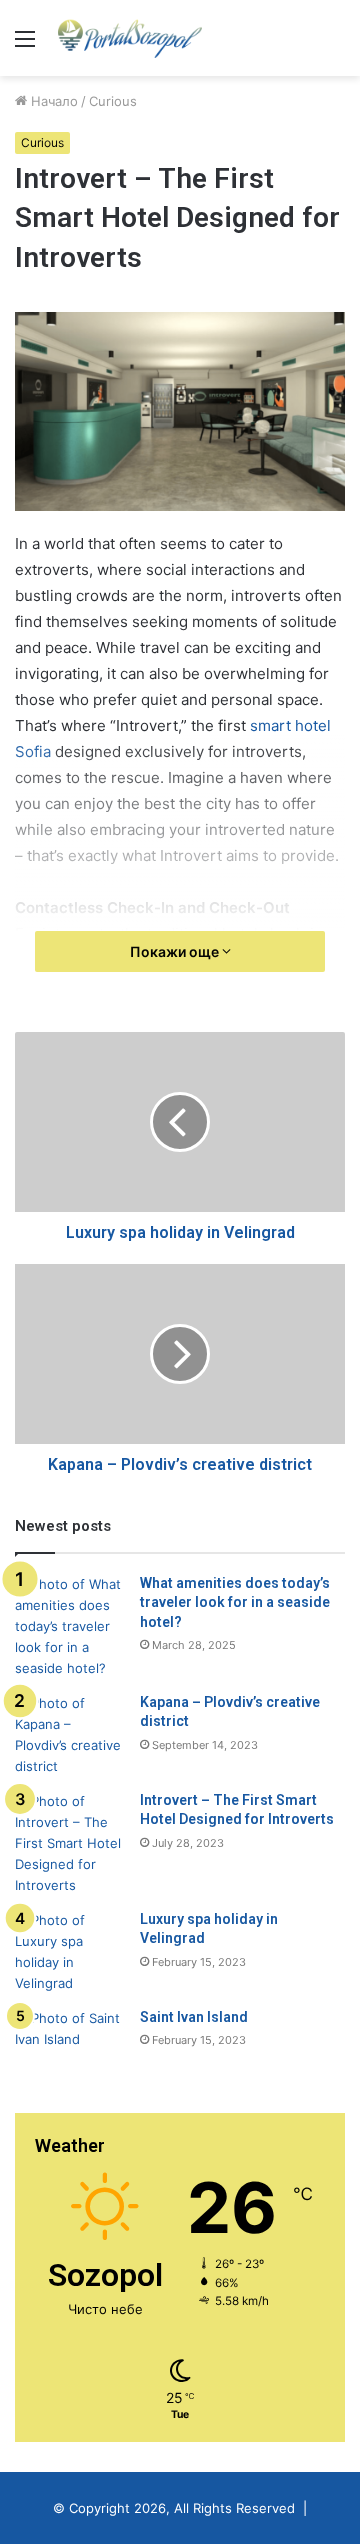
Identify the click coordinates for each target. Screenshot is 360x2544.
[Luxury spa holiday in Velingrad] (70, 1952)
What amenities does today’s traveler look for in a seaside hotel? (235, 1602)
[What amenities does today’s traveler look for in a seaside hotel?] (70, 1626)
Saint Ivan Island (194, 2017)
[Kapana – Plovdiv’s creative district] (70, 1735)
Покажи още (176, 951)
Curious (113, 101)
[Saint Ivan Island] (70, 2045)
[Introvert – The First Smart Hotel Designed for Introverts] (70, 1843)
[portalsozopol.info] (130, 38)
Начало (52, 101)
